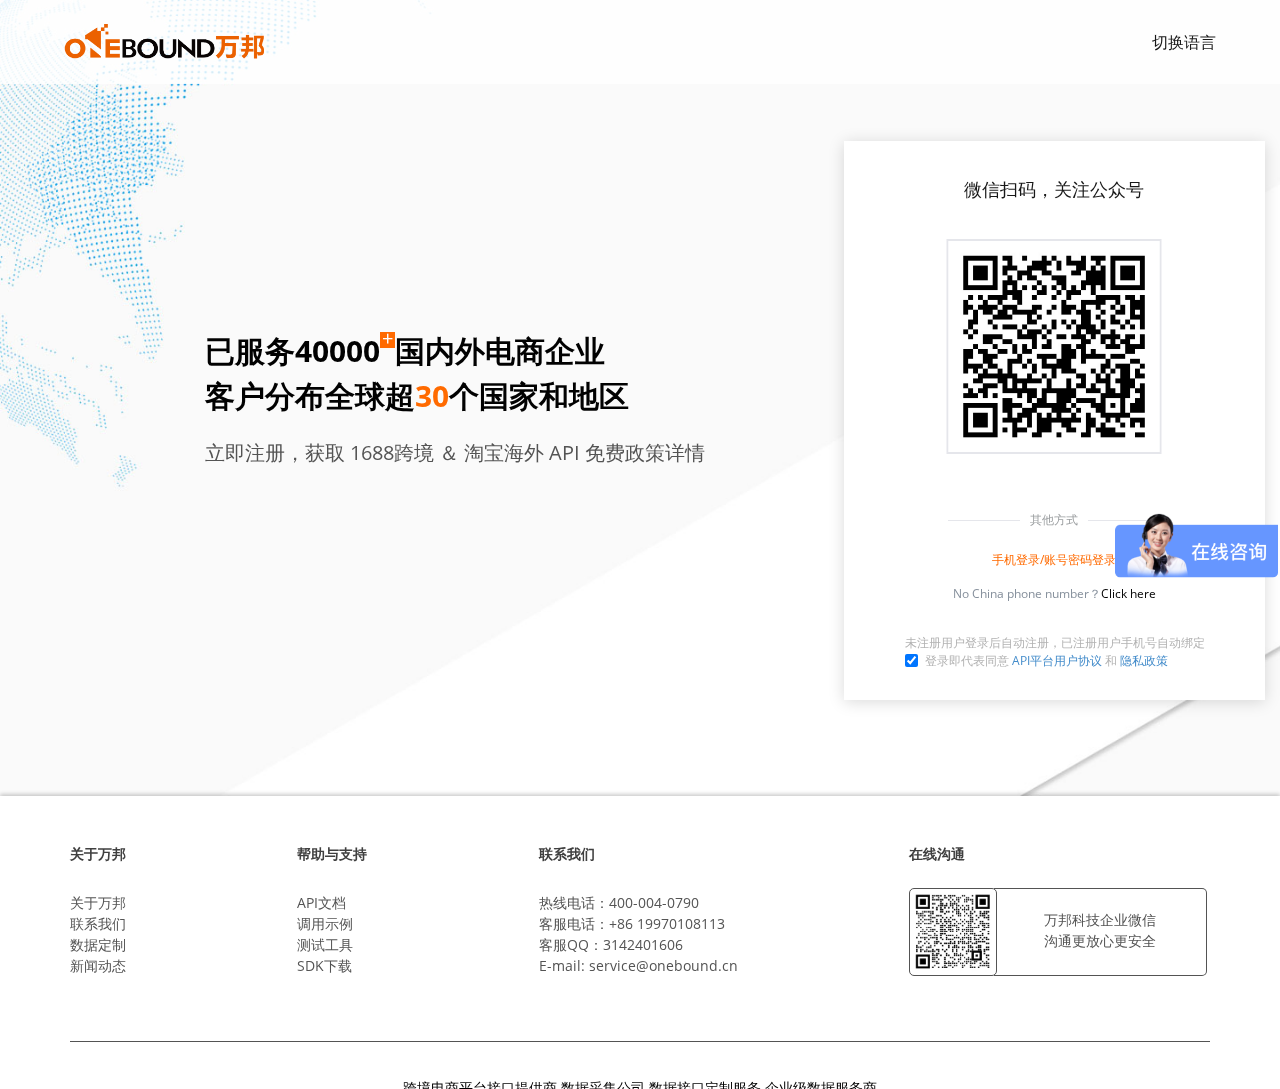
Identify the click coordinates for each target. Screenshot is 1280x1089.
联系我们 (98, 923)
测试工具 (325, 944)
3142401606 (643, 944)
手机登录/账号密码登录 (1054, 559)
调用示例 (325, 923)
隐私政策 (1144, 660)
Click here (1128, 593)
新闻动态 (98, 965)
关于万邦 (98, 902)
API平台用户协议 (1057, 660)
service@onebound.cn (663, 965)
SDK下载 (324, 965)
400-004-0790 (654, 902)
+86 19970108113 (667, 923)
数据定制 (98, 944)
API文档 (321, 902)
